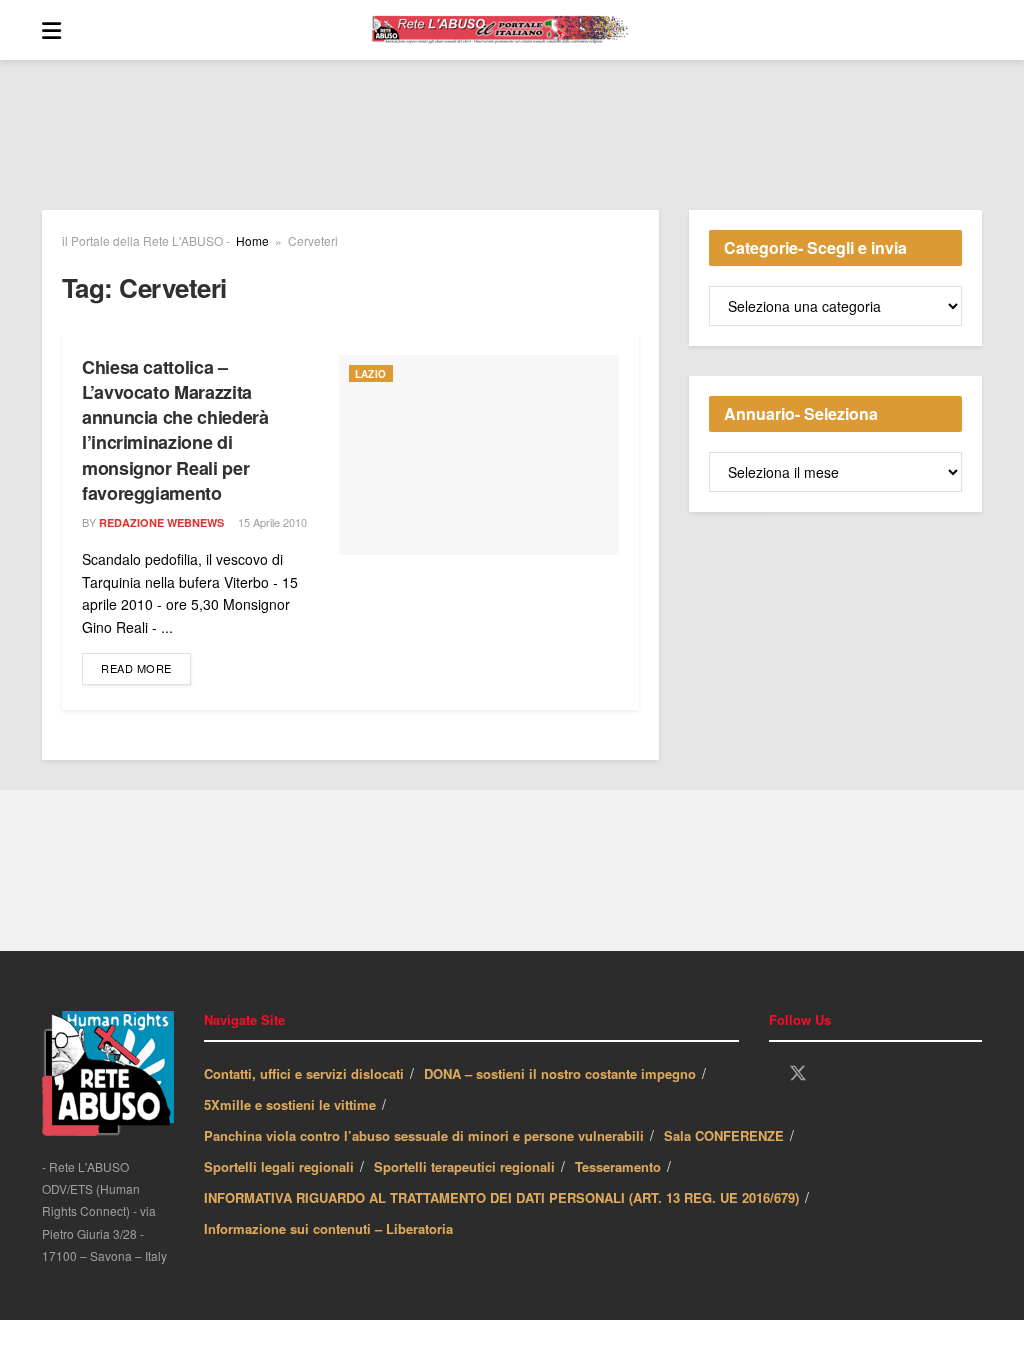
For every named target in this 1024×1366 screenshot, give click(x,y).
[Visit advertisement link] (512, 150)
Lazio (371, 374)
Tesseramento (618, 1166)
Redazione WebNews (161, 522)
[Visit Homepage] (522, 30)
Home (252, 240)
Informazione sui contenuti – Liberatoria (328, 1228)
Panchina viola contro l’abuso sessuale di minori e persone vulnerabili (424, 1135)
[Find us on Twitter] (798, 1073)
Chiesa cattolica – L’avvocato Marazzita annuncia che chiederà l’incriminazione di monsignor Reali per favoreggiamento (175, 430)
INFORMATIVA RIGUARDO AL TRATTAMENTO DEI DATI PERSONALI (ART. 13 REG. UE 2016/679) (501, 1197)
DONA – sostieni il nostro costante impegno (560, 1073)
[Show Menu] (51, 30)
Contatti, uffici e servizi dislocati (304, 1073)
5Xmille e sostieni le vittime (290, 1104)
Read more (146, 667)
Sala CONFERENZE (724, 1135)
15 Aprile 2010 (271, 522)
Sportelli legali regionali (279, 1166)
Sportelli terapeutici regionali (464, 1166)
